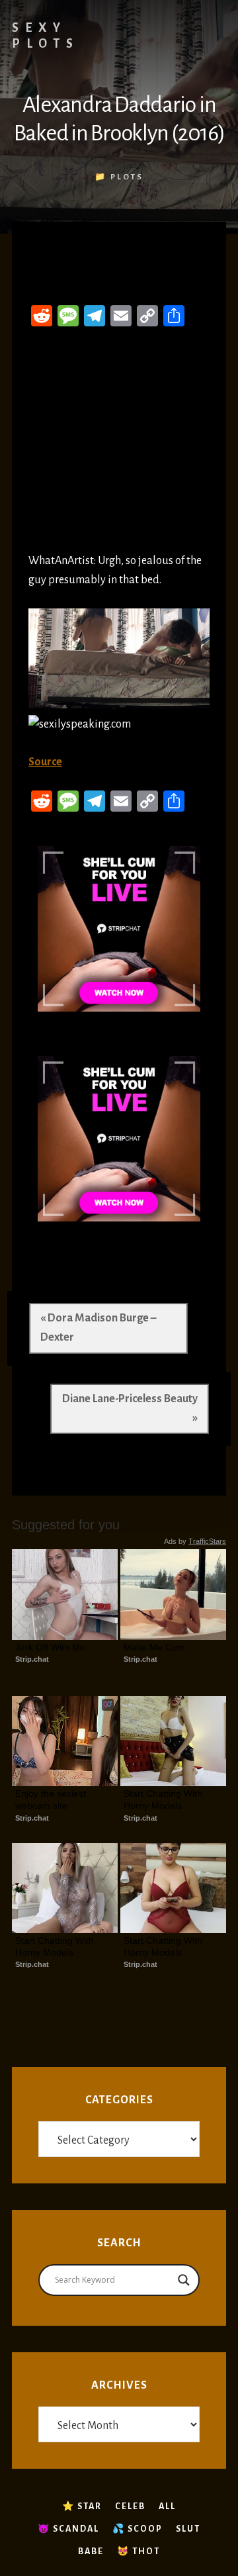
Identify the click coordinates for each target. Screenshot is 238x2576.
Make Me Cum (154, 1647)
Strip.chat (32, 1659)
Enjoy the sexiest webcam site (52, 1799)
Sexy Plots (46, 36)
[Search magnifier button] (184, 2280)
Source (45, 762)
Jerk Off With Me (50, 1647)
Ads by (195, 1541)
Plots (127, 177)
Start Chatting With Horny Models (164, 1799)
